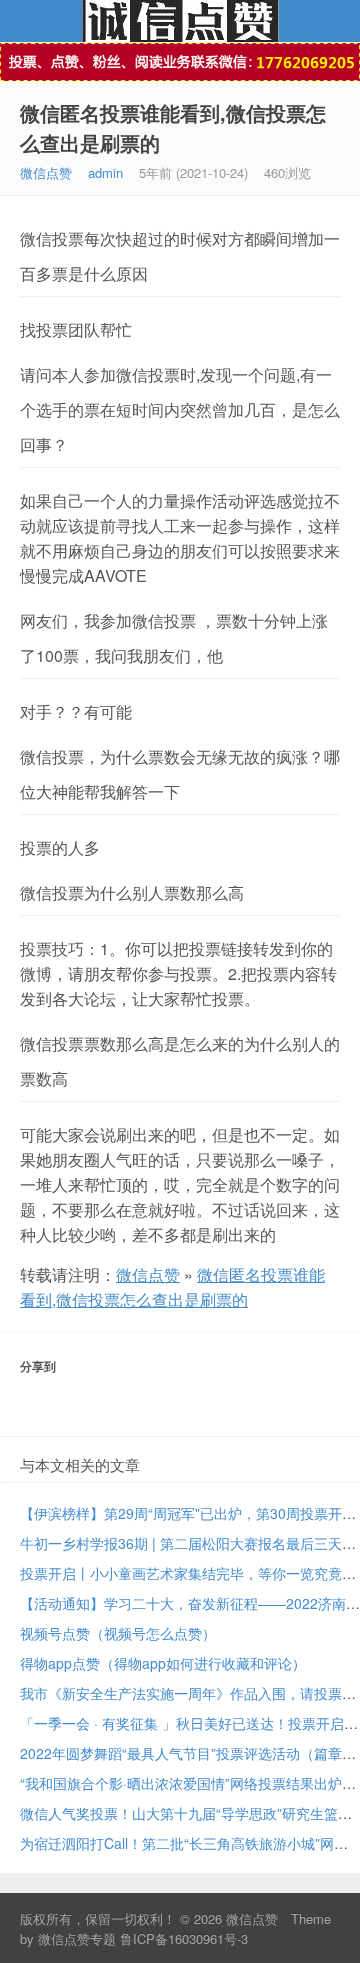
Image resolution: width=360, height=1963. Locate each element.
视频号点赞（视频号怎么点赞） (118, 1633)
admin (105, 172)
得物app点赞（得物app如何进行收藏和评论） (163, 1663)
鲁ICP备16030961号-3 (184, 1938)
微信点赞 (180, 21)
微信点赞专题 (77, 1938)
